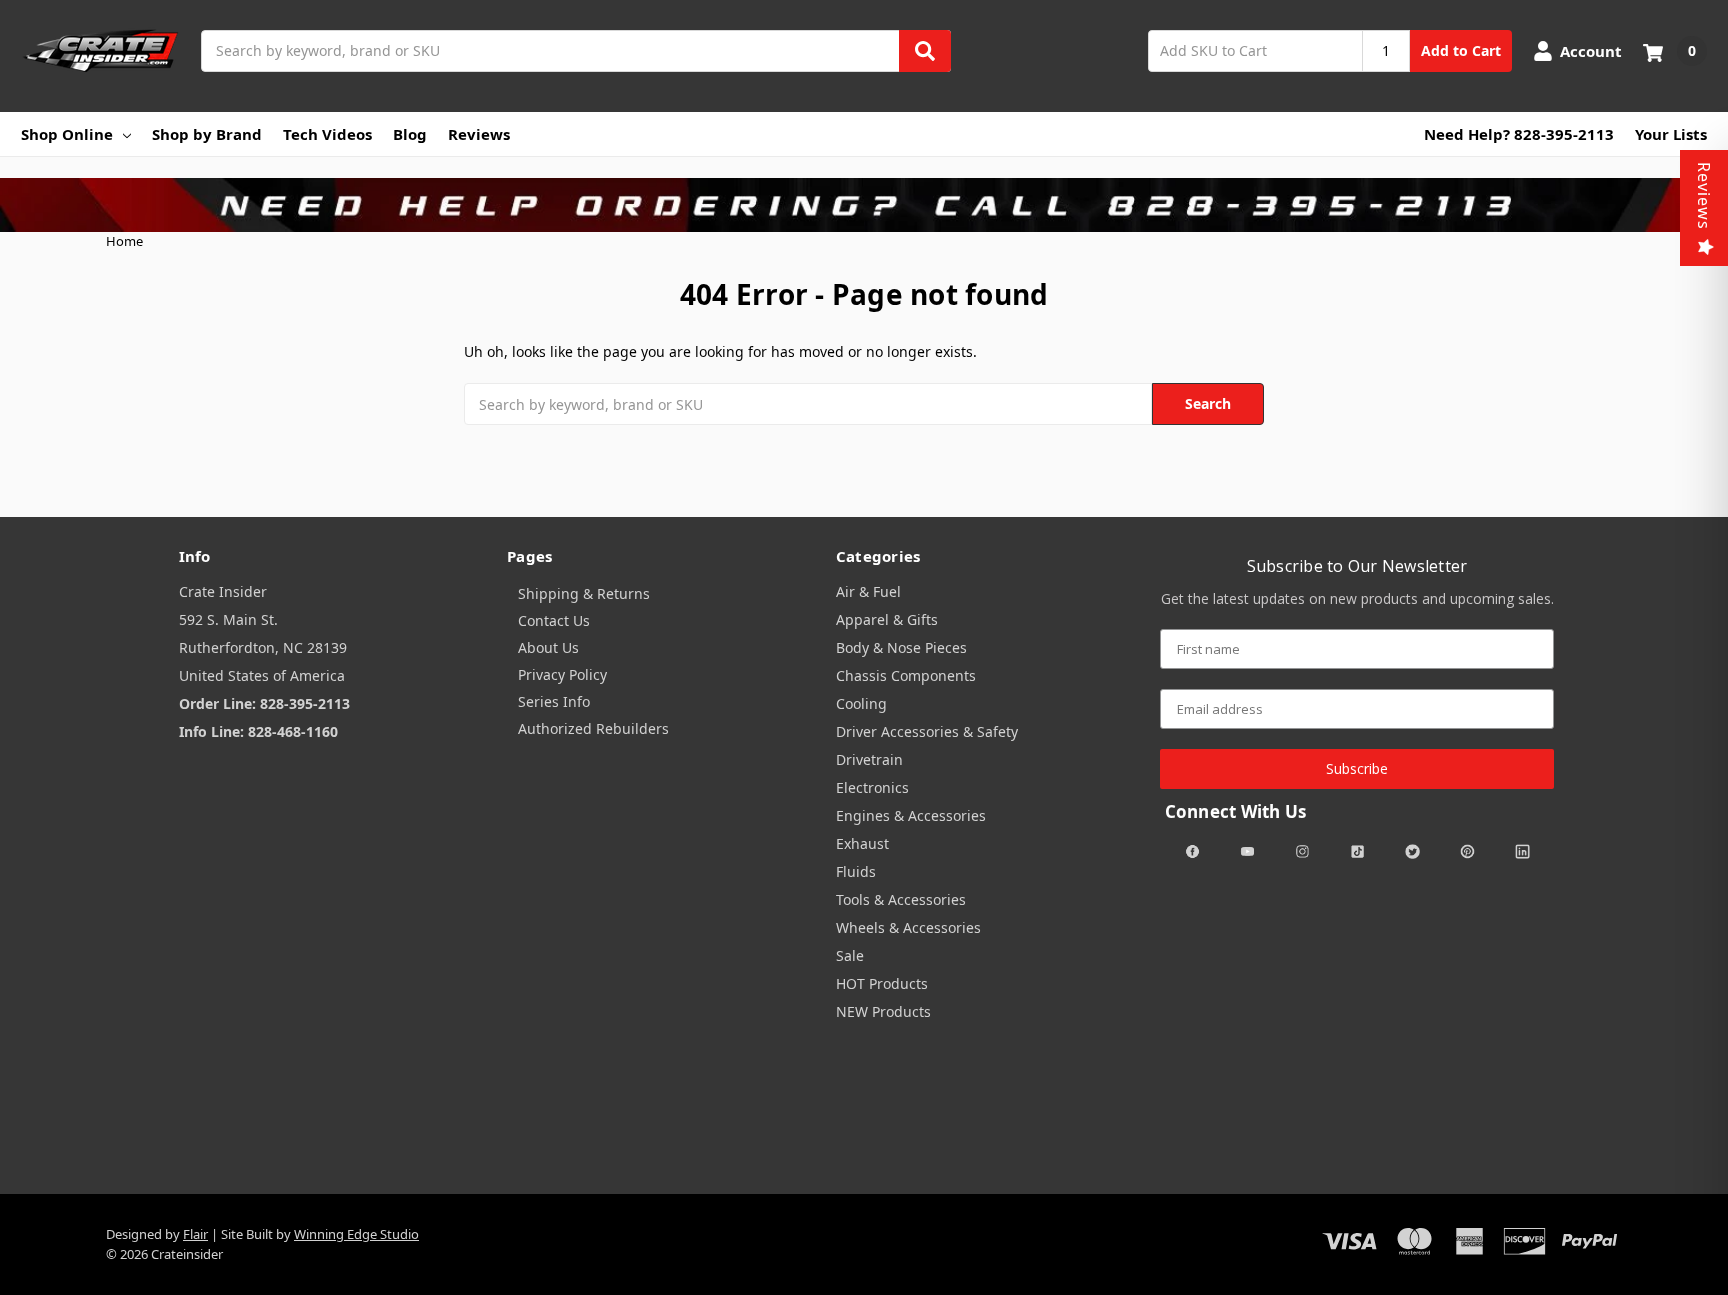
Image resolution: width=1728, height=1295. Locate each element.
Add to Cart (1461, 50)
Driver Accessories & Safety (927, 731)
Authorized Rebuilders (593, 728)
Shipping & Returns (584, 593)
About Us (548, 647)
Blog (410, 134)
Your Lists (1671, 134)
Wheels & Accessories (908, 927)
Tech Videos (327, 134)
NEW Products (883, 1011)
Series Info (554, 701)
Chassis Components (906, 675)
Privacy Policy (562, 674)
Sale (850, 955)
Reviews (479, 134)
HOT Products (882, 983)
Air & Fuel (868, 591)
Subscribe (1357, 768)
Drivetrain (869, 759)
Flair (195, 1234)
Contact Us (554, 620)
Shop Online (67, 134)
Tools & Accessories (901, 899)
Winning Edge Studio (356, 1234)
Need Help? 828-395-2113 (1519, 134)
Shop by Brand (207, 134)
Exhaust (862, 843)
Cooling (861, 703)
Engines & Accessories (911, 815)
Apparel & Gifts (887, 619)
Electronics (872, 787)
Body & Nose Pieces (901, 647)
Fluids (856, 871)
